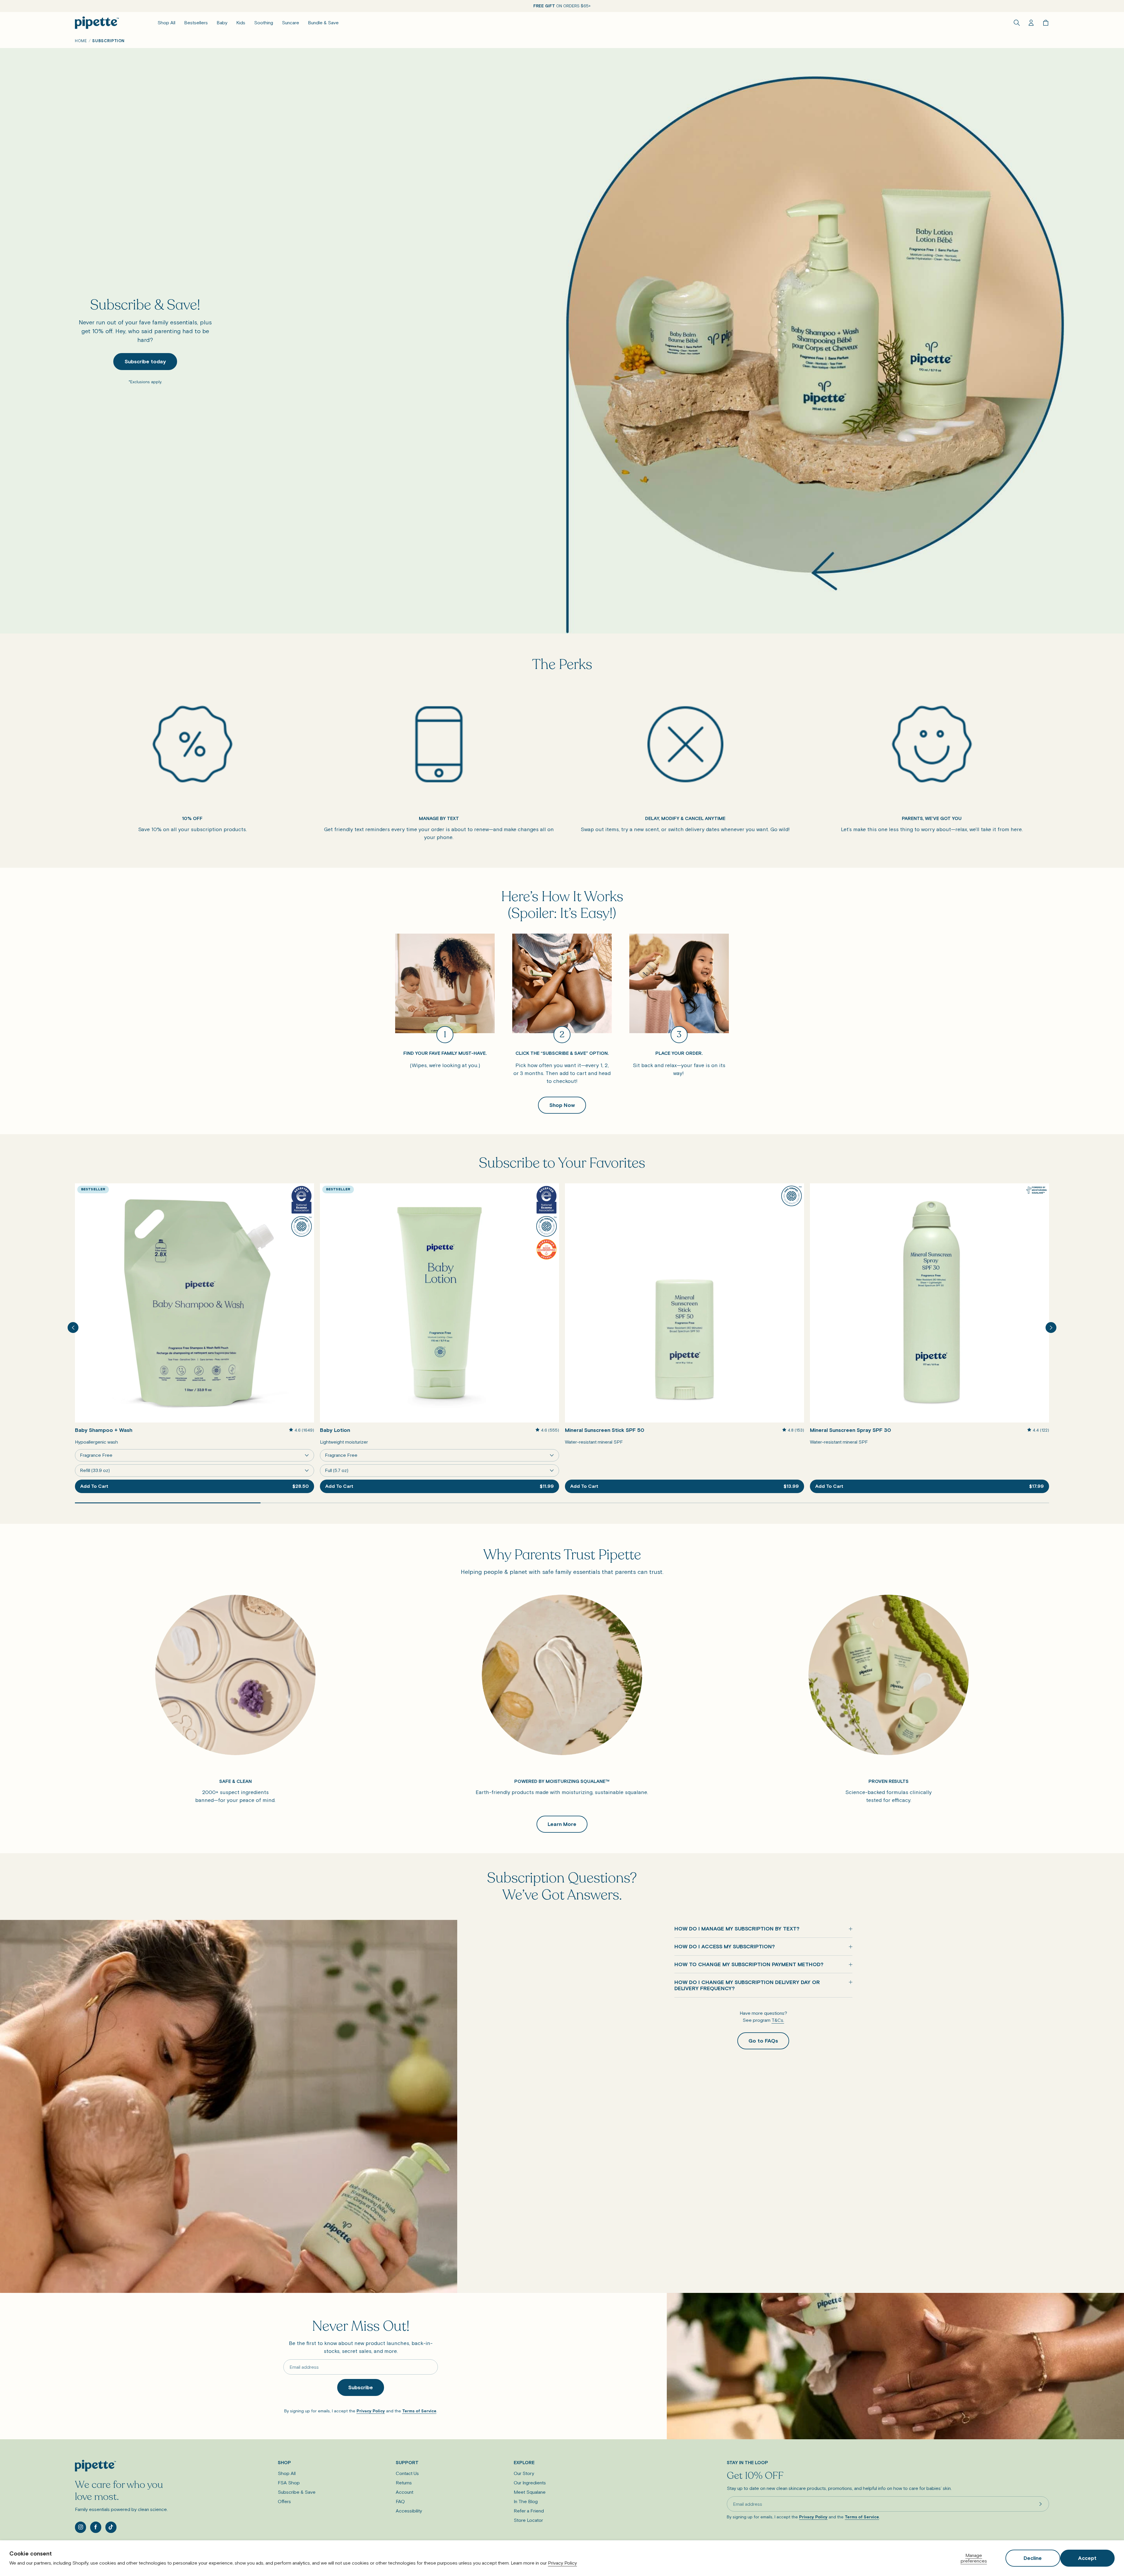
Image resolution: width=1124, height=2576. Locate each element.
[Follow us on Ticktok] (111, 2527)
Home (81, 41)
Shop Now (562, 1105)
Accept (1087, 2558)
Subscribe (361, 2387)
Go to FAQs (763, 2041)
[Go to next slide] (1051, 1328)
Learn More (562, 1824)
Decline (1033, 2558)
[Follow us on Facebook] (96, 2527)
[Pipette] (97, 23)
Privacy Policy (562, 2563)
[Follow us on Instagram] (80, 2527)
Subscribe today (145, 361)
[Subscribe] (1041, 2504)
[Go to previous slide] (73, 1328)
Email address (304, 2367)
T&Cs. (778, 2020)
